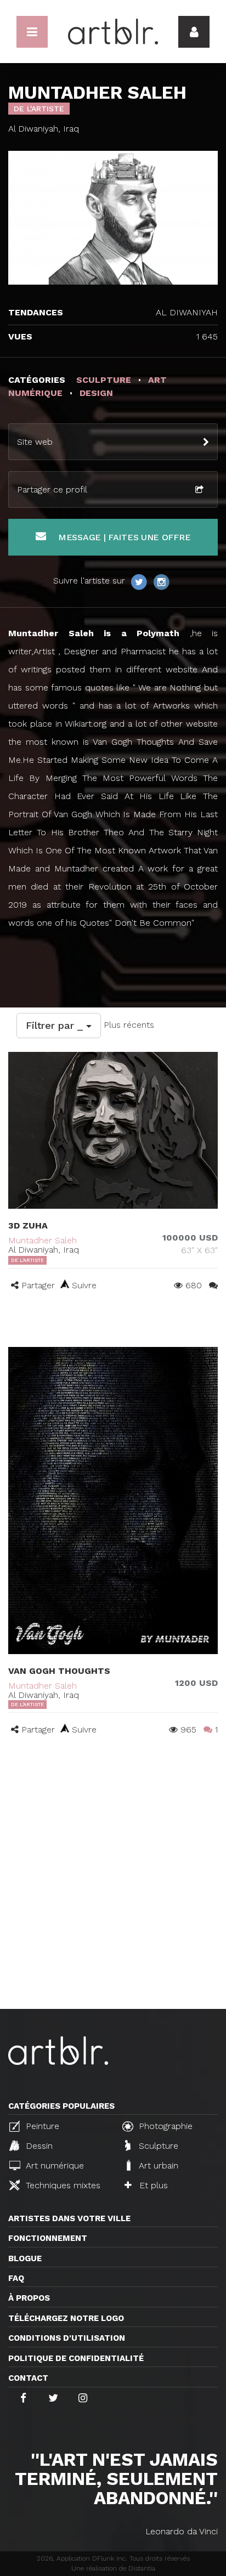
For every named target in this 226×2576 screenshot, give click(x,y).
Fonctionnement (48, 2238)
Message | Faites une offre (123, 537)
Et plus (152, 2185)
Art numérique (53, 2165)
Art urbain (157, 2165)
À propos (29, 2298)
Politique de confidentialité (76, 2358)
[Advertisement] (113, 1890)
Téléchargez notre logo (66, 2318)
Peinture (41, 2126)
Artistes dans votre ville (69, 2218)
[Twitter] (140, 581)
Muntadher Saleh (43, 1240)
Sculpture (157, 2146)
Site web (35, 442)
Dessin (38, 2146)
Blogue (25, 2258)
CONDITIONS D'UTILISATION (67, 2338)
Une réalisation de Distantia (113, 2568)
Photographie (164, 2126)
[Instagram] (161, 581)
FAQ (16, 2278)
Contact (28, 2378)
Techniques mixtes (62, 2185)
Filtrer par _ (56, 1025)
